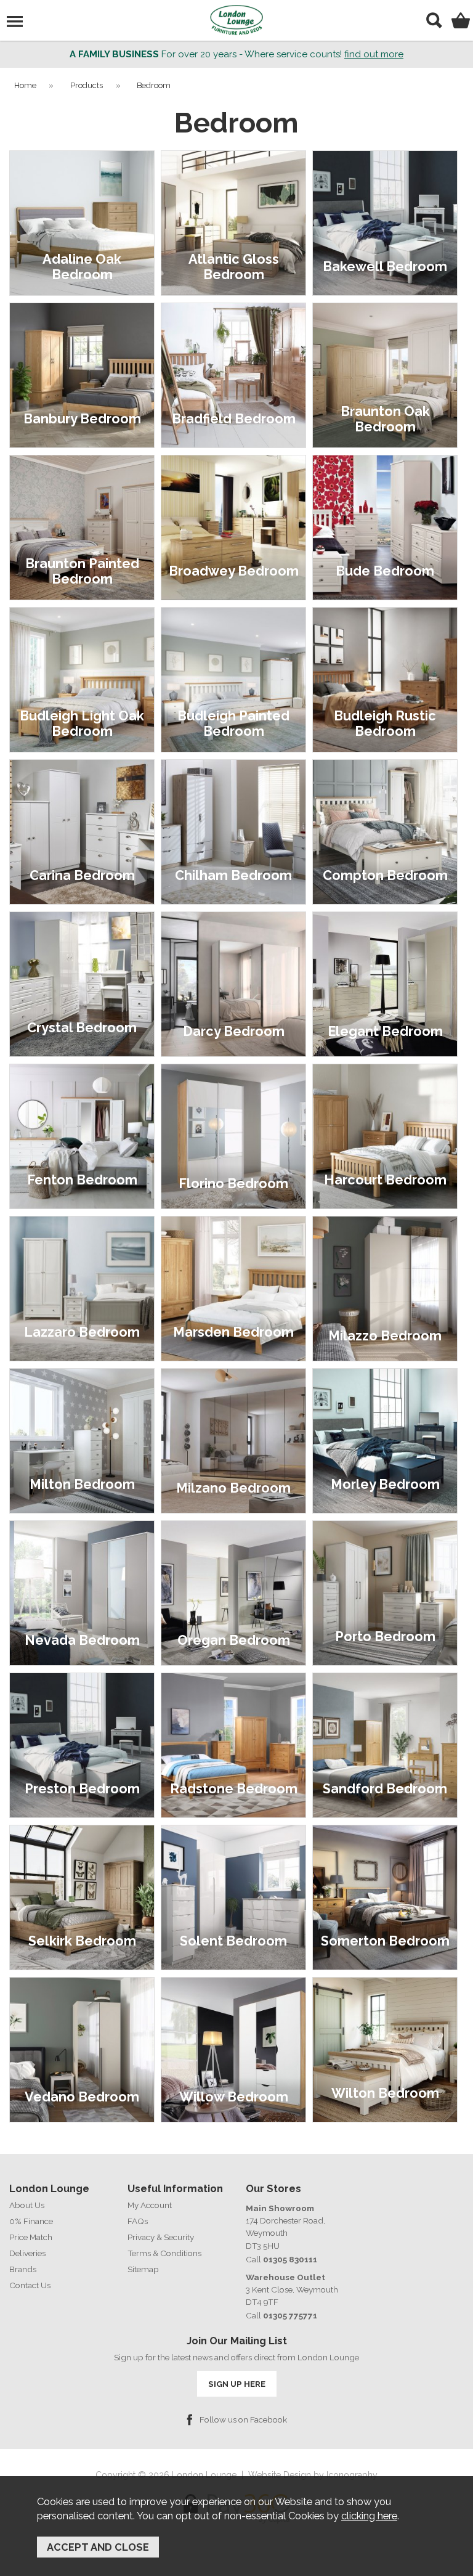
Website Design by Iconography (313, 2475)
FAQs (138, 2221)
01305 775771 (290, 2315)
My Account (150, 2205)
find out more (374, 54)
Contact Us (30, 2285)
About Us (27, 2205)
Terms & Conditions (164, 2253)
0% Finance (31, 2221)
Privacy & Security (161, 2237)
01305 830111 (290, 2259)
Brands (23, 2269)
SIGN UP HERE (237, 2384)
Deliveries (27, 2253)
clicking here (369, 2516)
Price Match (31, 2237)
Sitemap (143, 2269)
